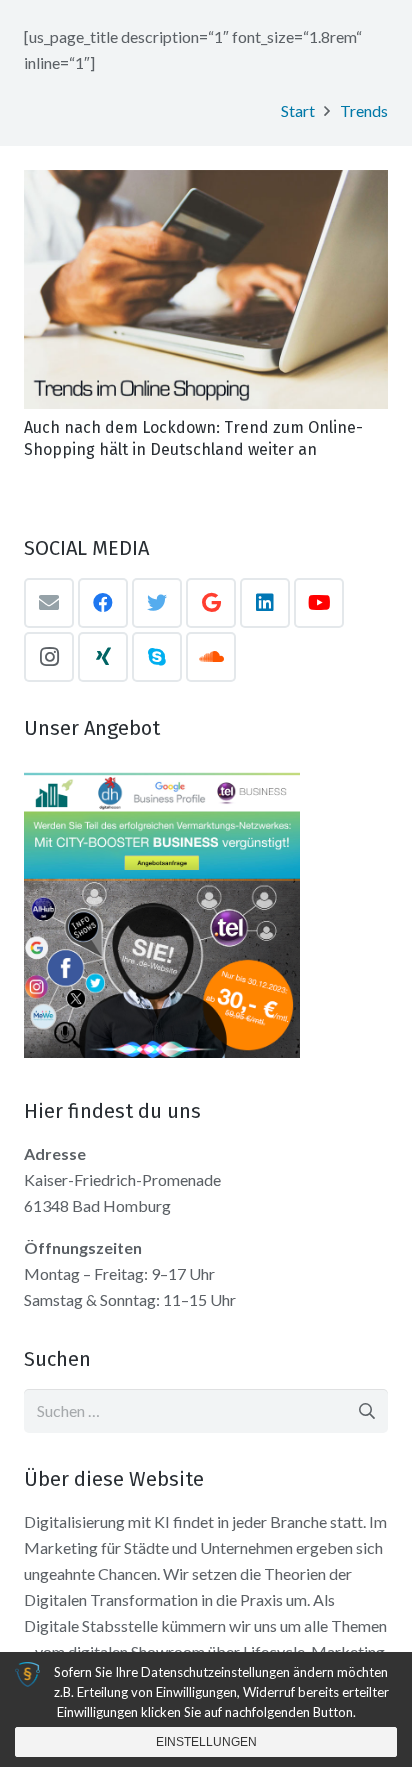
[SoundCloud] (211, 657)
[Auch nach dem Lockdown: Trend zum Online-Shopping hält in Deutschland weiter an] (206, 289)
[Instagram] (49, 657)
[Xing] (103, 657)
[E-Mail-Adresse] (49, 603)
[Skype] (157, 657)
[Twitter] (157, 603)
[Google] (211, 603)
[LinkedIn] (265, 603)
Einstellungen (206, 1742)
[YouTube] (319, 603)
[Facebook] (103, 603)
